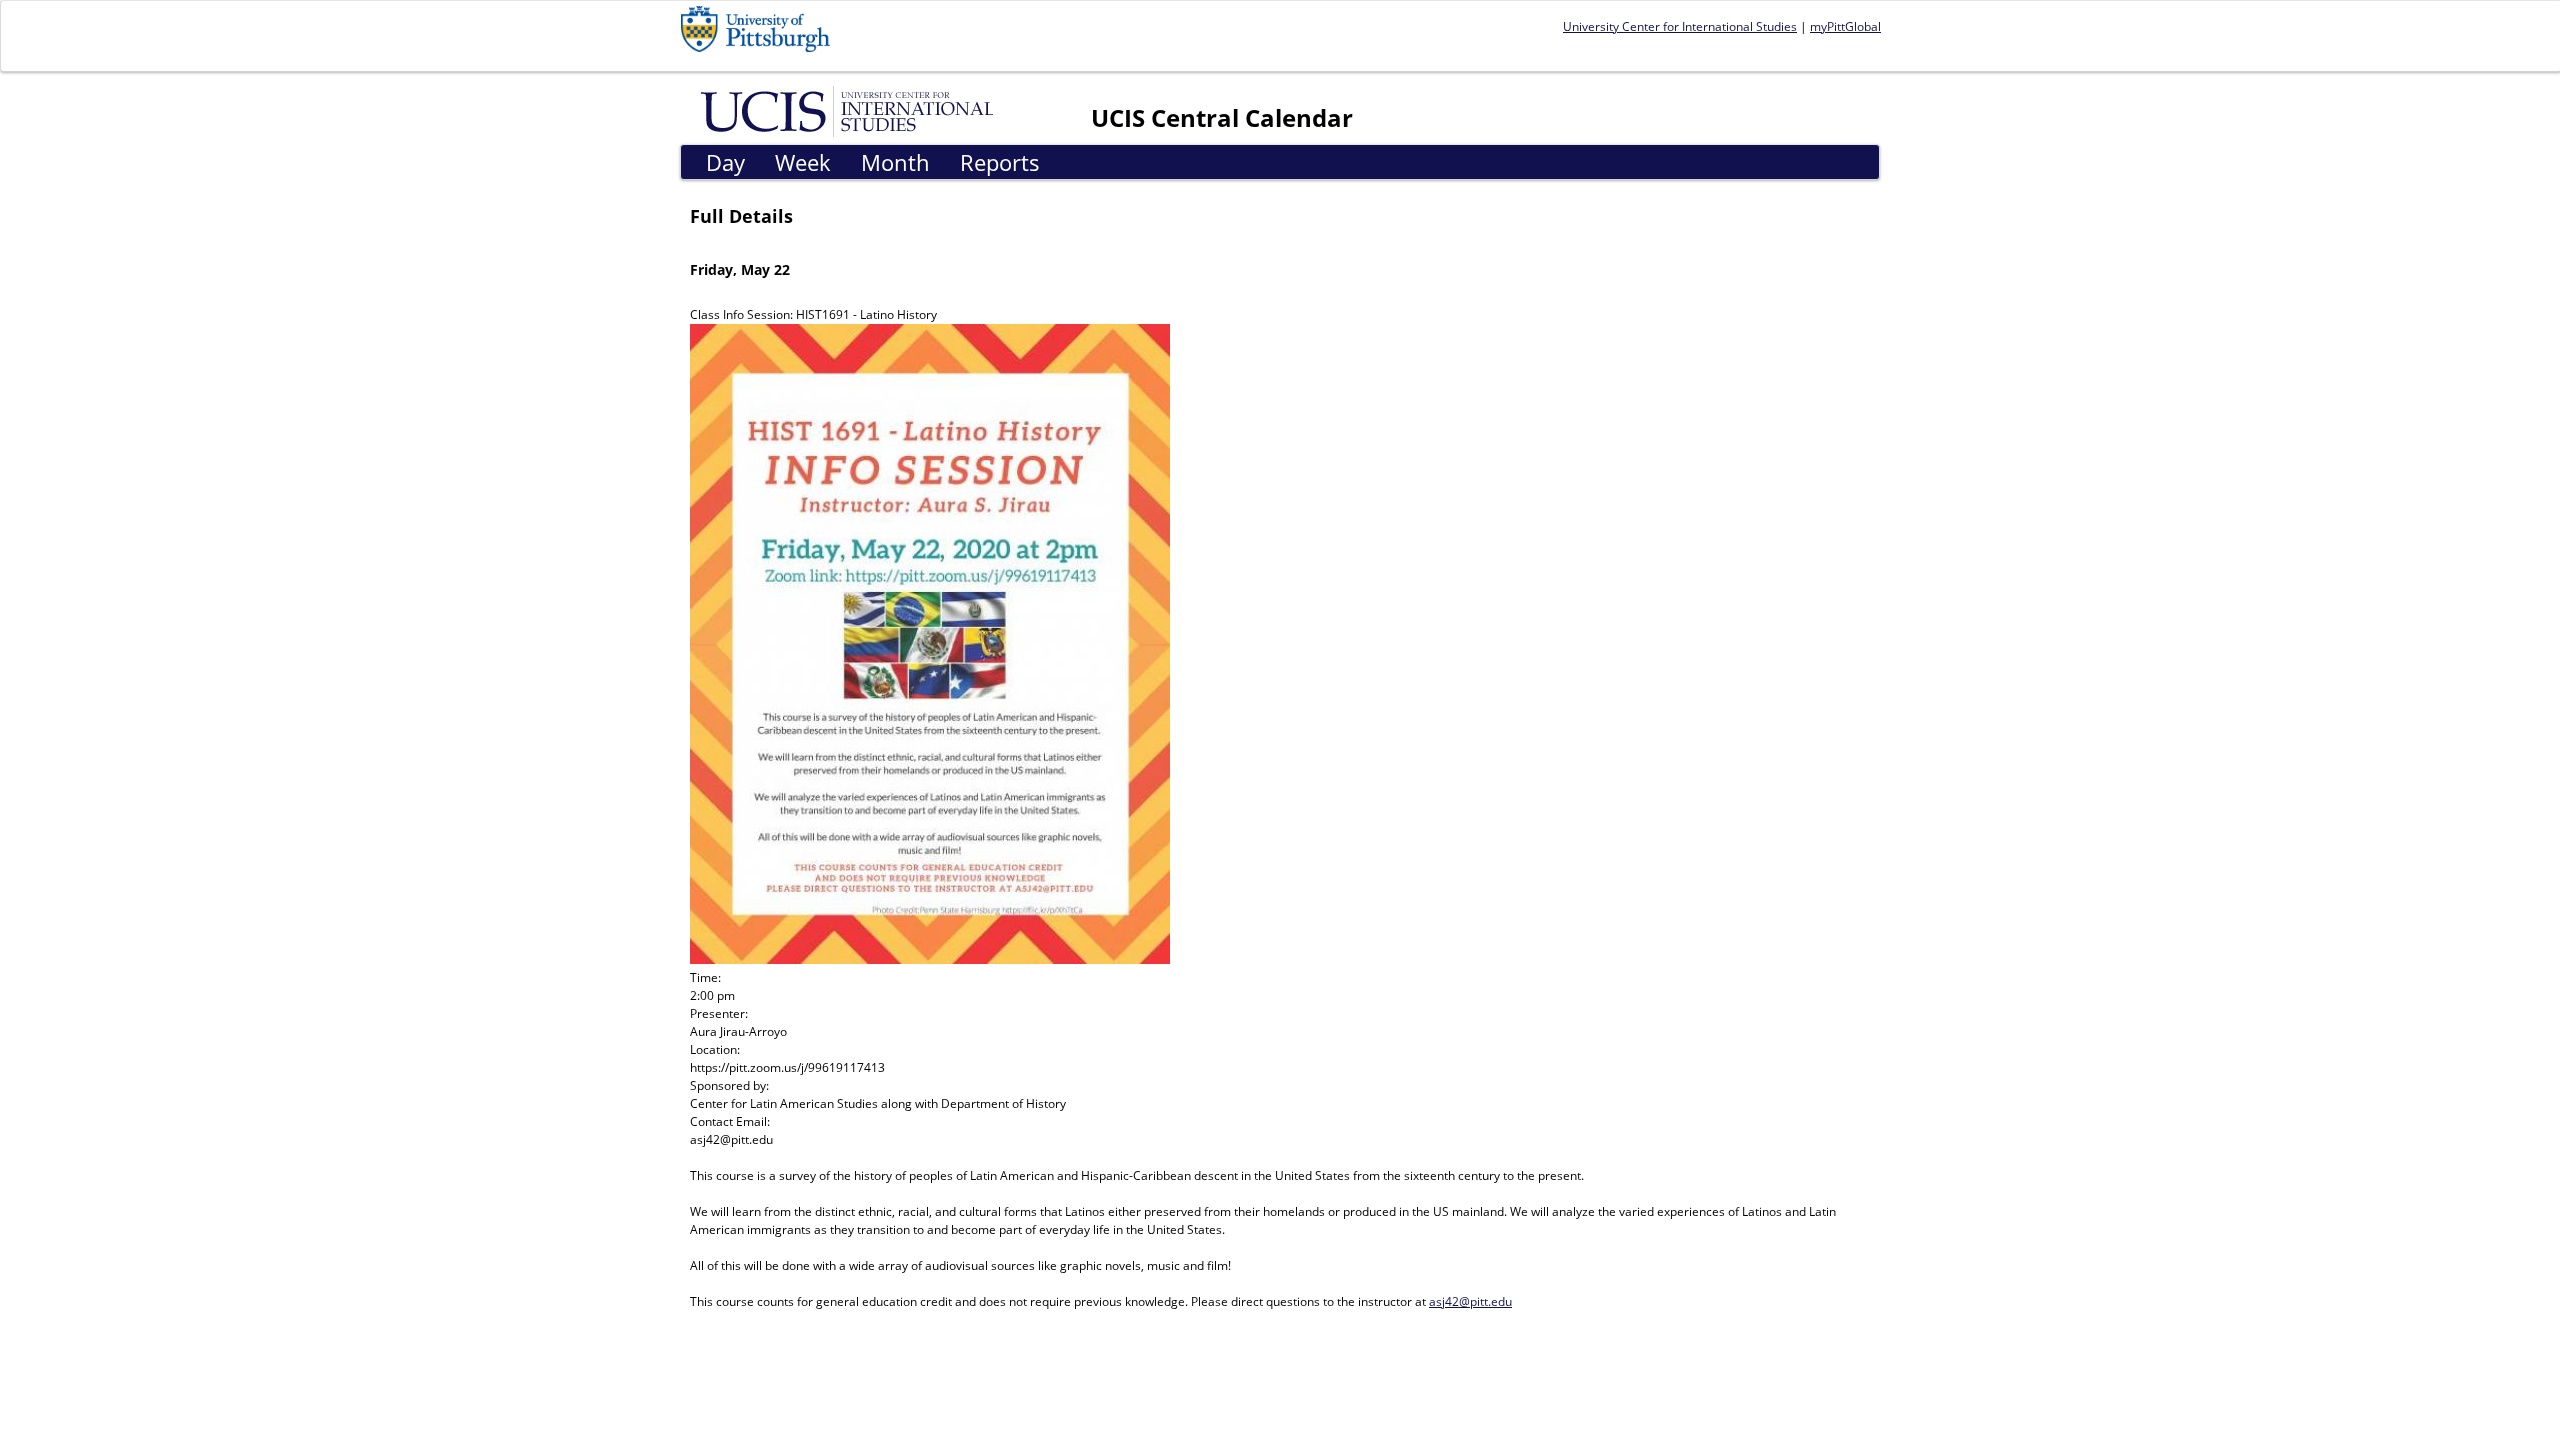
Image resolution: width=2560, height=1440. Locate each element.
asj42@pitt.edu (1470, 1301)
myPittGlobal (1845, 26)
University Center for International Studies (1680, 26)
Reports (1000, 162)
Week (803, 162)
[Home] (850, 110)
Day (725, 162)
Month (895, 162)
